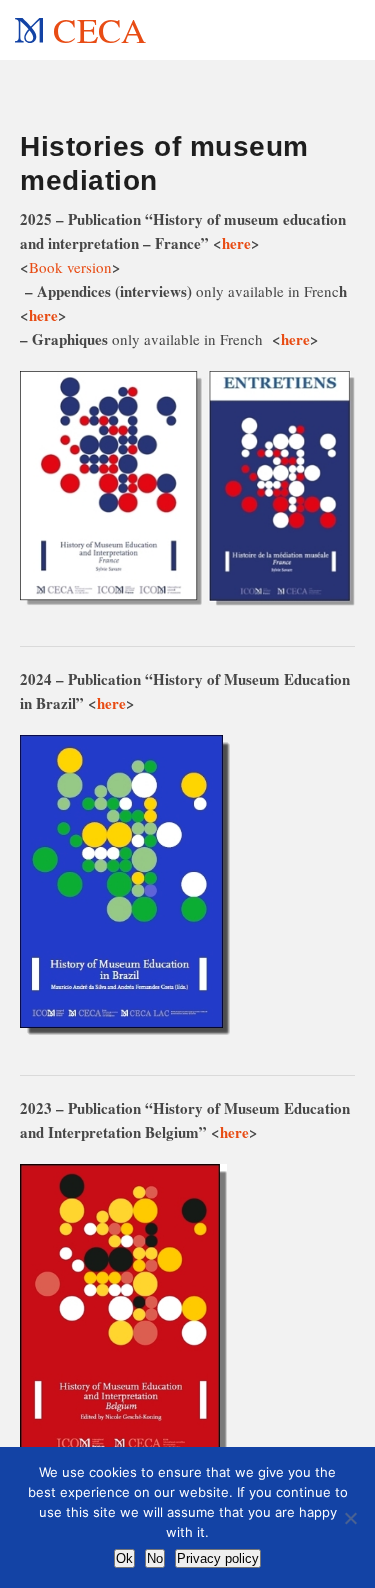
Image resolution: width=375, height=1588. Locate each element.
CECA (99, 29)
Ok (124, 1558)
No (155, 1558)
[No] (350, 1518)
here (236, 243)
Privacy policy (218, 1558)
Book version (70, 267)
